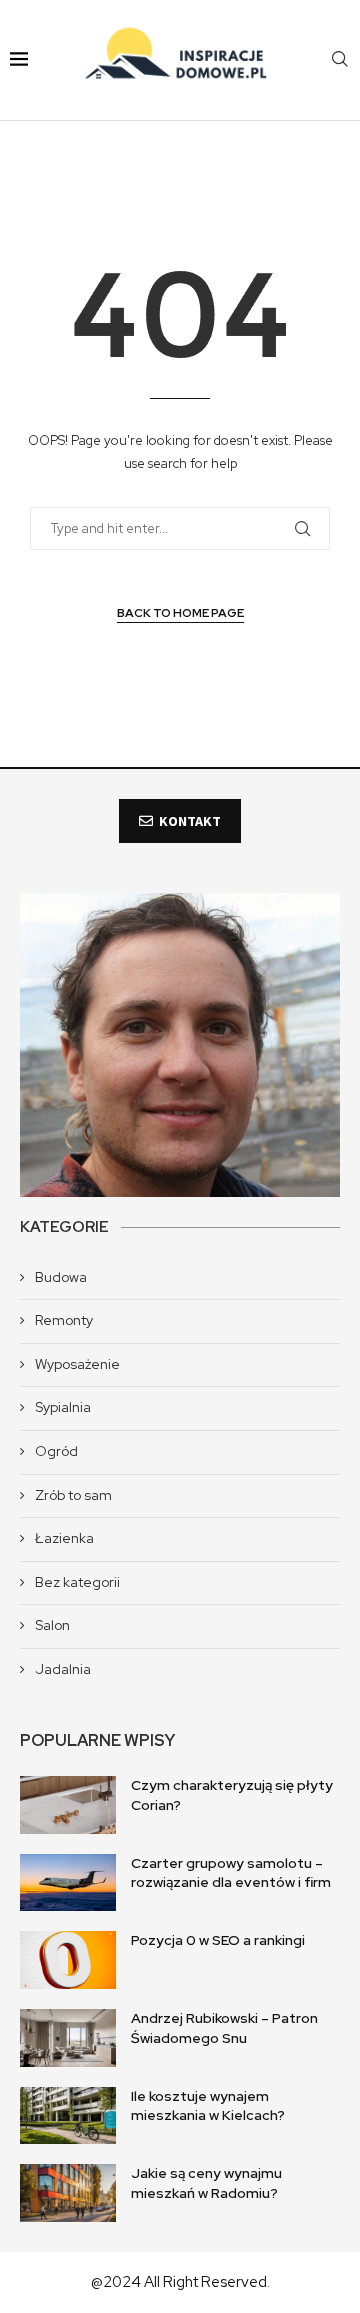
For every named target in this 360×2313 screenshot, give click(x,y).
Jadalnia (63, 1669)
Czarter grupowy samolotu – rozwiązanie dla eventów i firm (231, 1873)
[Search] (340, 60)
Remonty (64, 1320)
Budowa (61, 1277)
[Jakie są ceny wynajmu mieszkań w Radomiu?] (68, 2193)
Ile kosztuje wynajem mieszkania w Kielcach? (208, 2106)
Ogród (56, 1451)
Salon (52, 1625)
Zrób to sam (73, 1495)
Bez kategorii (77, 1582)
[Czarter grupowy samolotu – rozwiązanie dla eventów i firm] (68, 1883)
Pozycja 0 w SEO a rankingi (218, 1940)
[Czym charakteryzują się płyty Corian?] (68, 1805)
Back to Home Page (180, 613)
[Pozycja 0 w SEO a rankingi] (68, 1960)
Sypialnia (63, 1407)
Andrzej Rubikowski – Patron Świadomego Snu (224, 2028)
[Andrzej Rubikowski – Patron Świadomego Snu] (68, 2038)
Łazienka (64, 1538)
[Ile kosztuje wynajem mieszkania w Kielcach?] (68, 2116)
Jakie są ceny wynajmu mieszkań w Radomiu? (206, 2183)
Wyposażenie (77, 1364)
